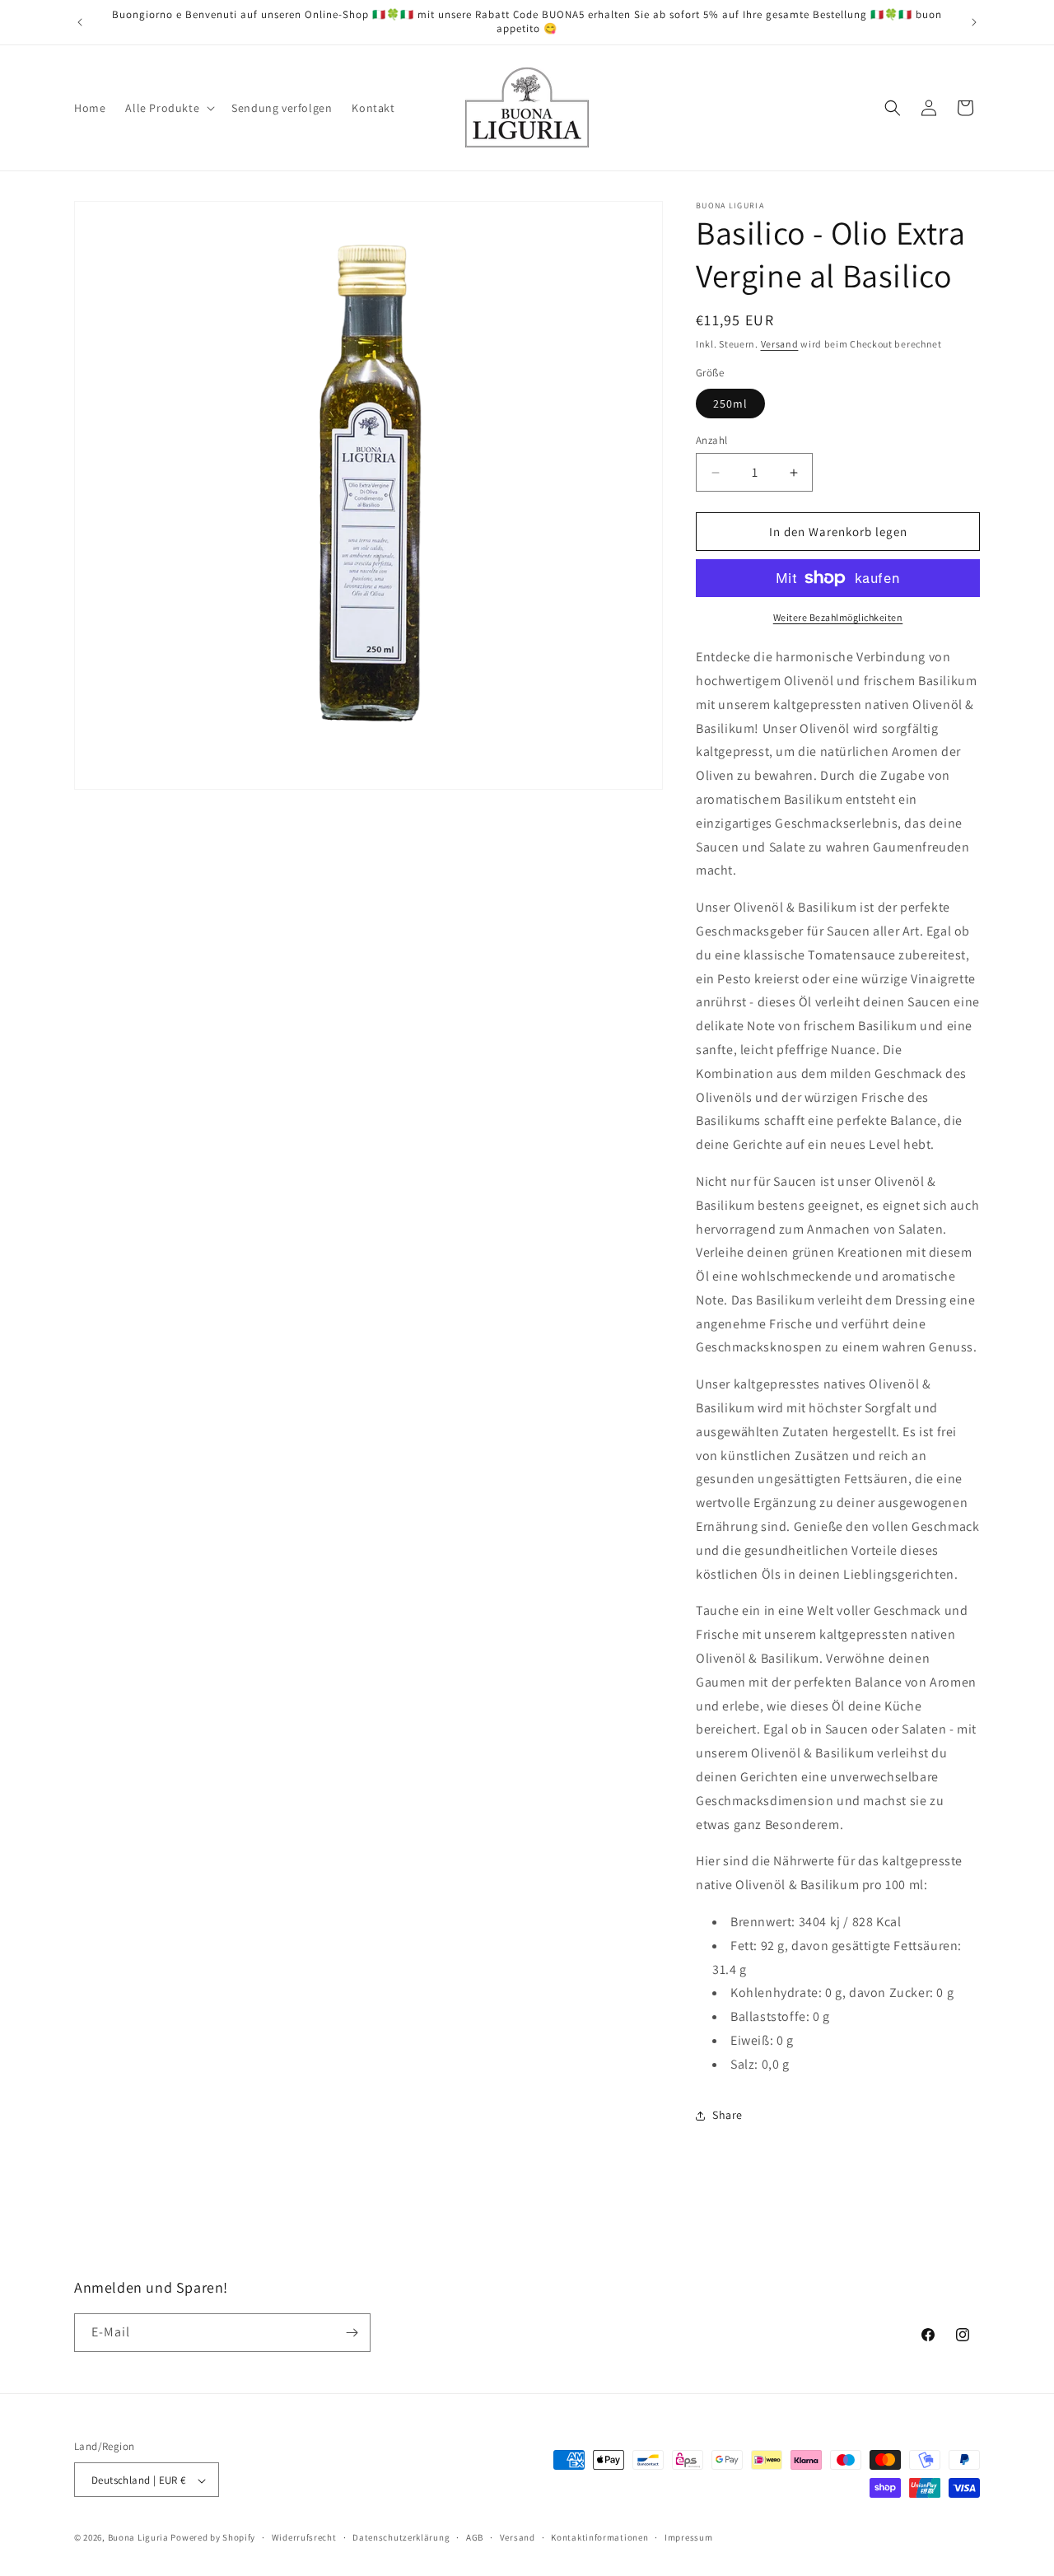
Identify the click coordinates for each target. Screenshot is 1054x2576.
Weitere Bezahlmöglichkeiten (838, 617)
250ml (730, 404)
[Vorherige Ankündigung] (80, 22)
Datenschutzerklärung (401, 2537)
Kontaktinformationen (599, 2537)
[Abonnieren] (352, 2333)
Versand (780, 344)
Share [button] (728, 2115)
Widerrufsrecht (304, 2537)
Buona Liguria (138, 2538)
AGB (475, 2537)
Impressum (688, 2537)
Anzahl (711, 440)
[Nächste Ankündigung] (974, 22)
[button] (168, 108)
